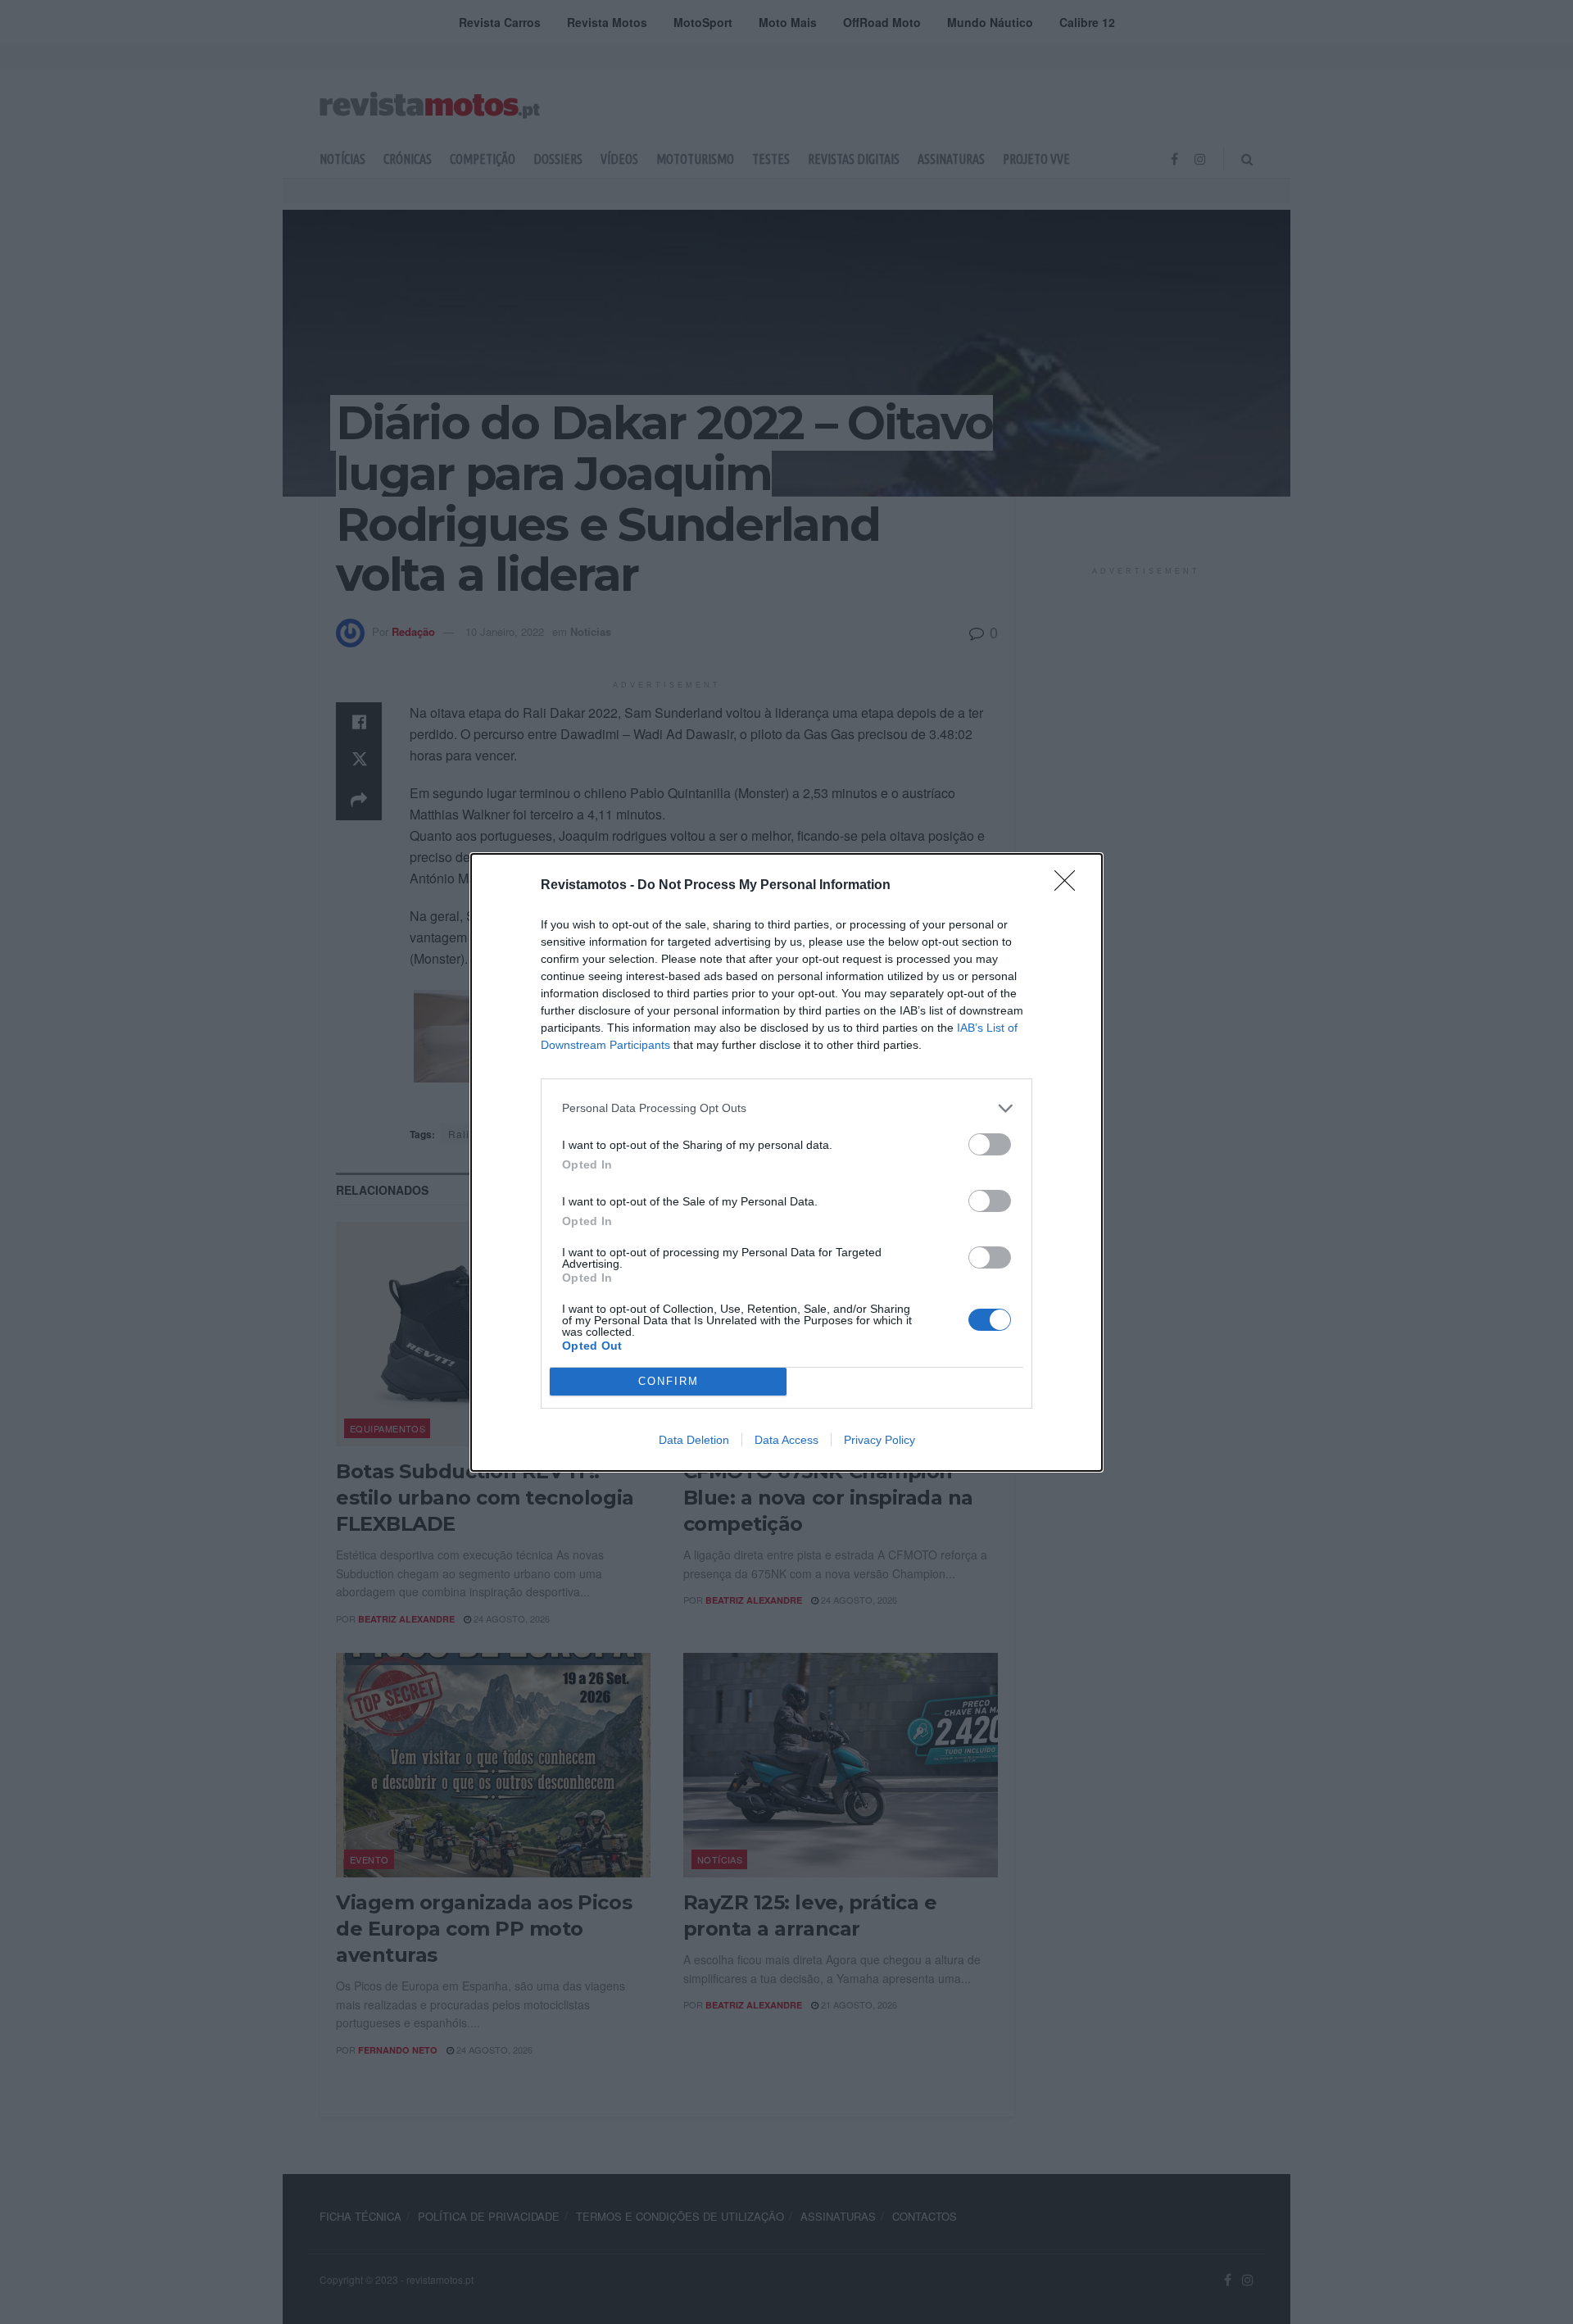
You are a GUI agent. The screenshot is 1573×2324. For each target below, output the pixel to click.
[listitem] (786, 1108)
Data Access (786, 1440)
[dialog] (786, 1162)
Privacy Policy (879, 1440)
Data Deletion (694, 1440)
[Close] (1070, 886)
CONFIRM (669, 1381)
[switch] (990, 1144)
